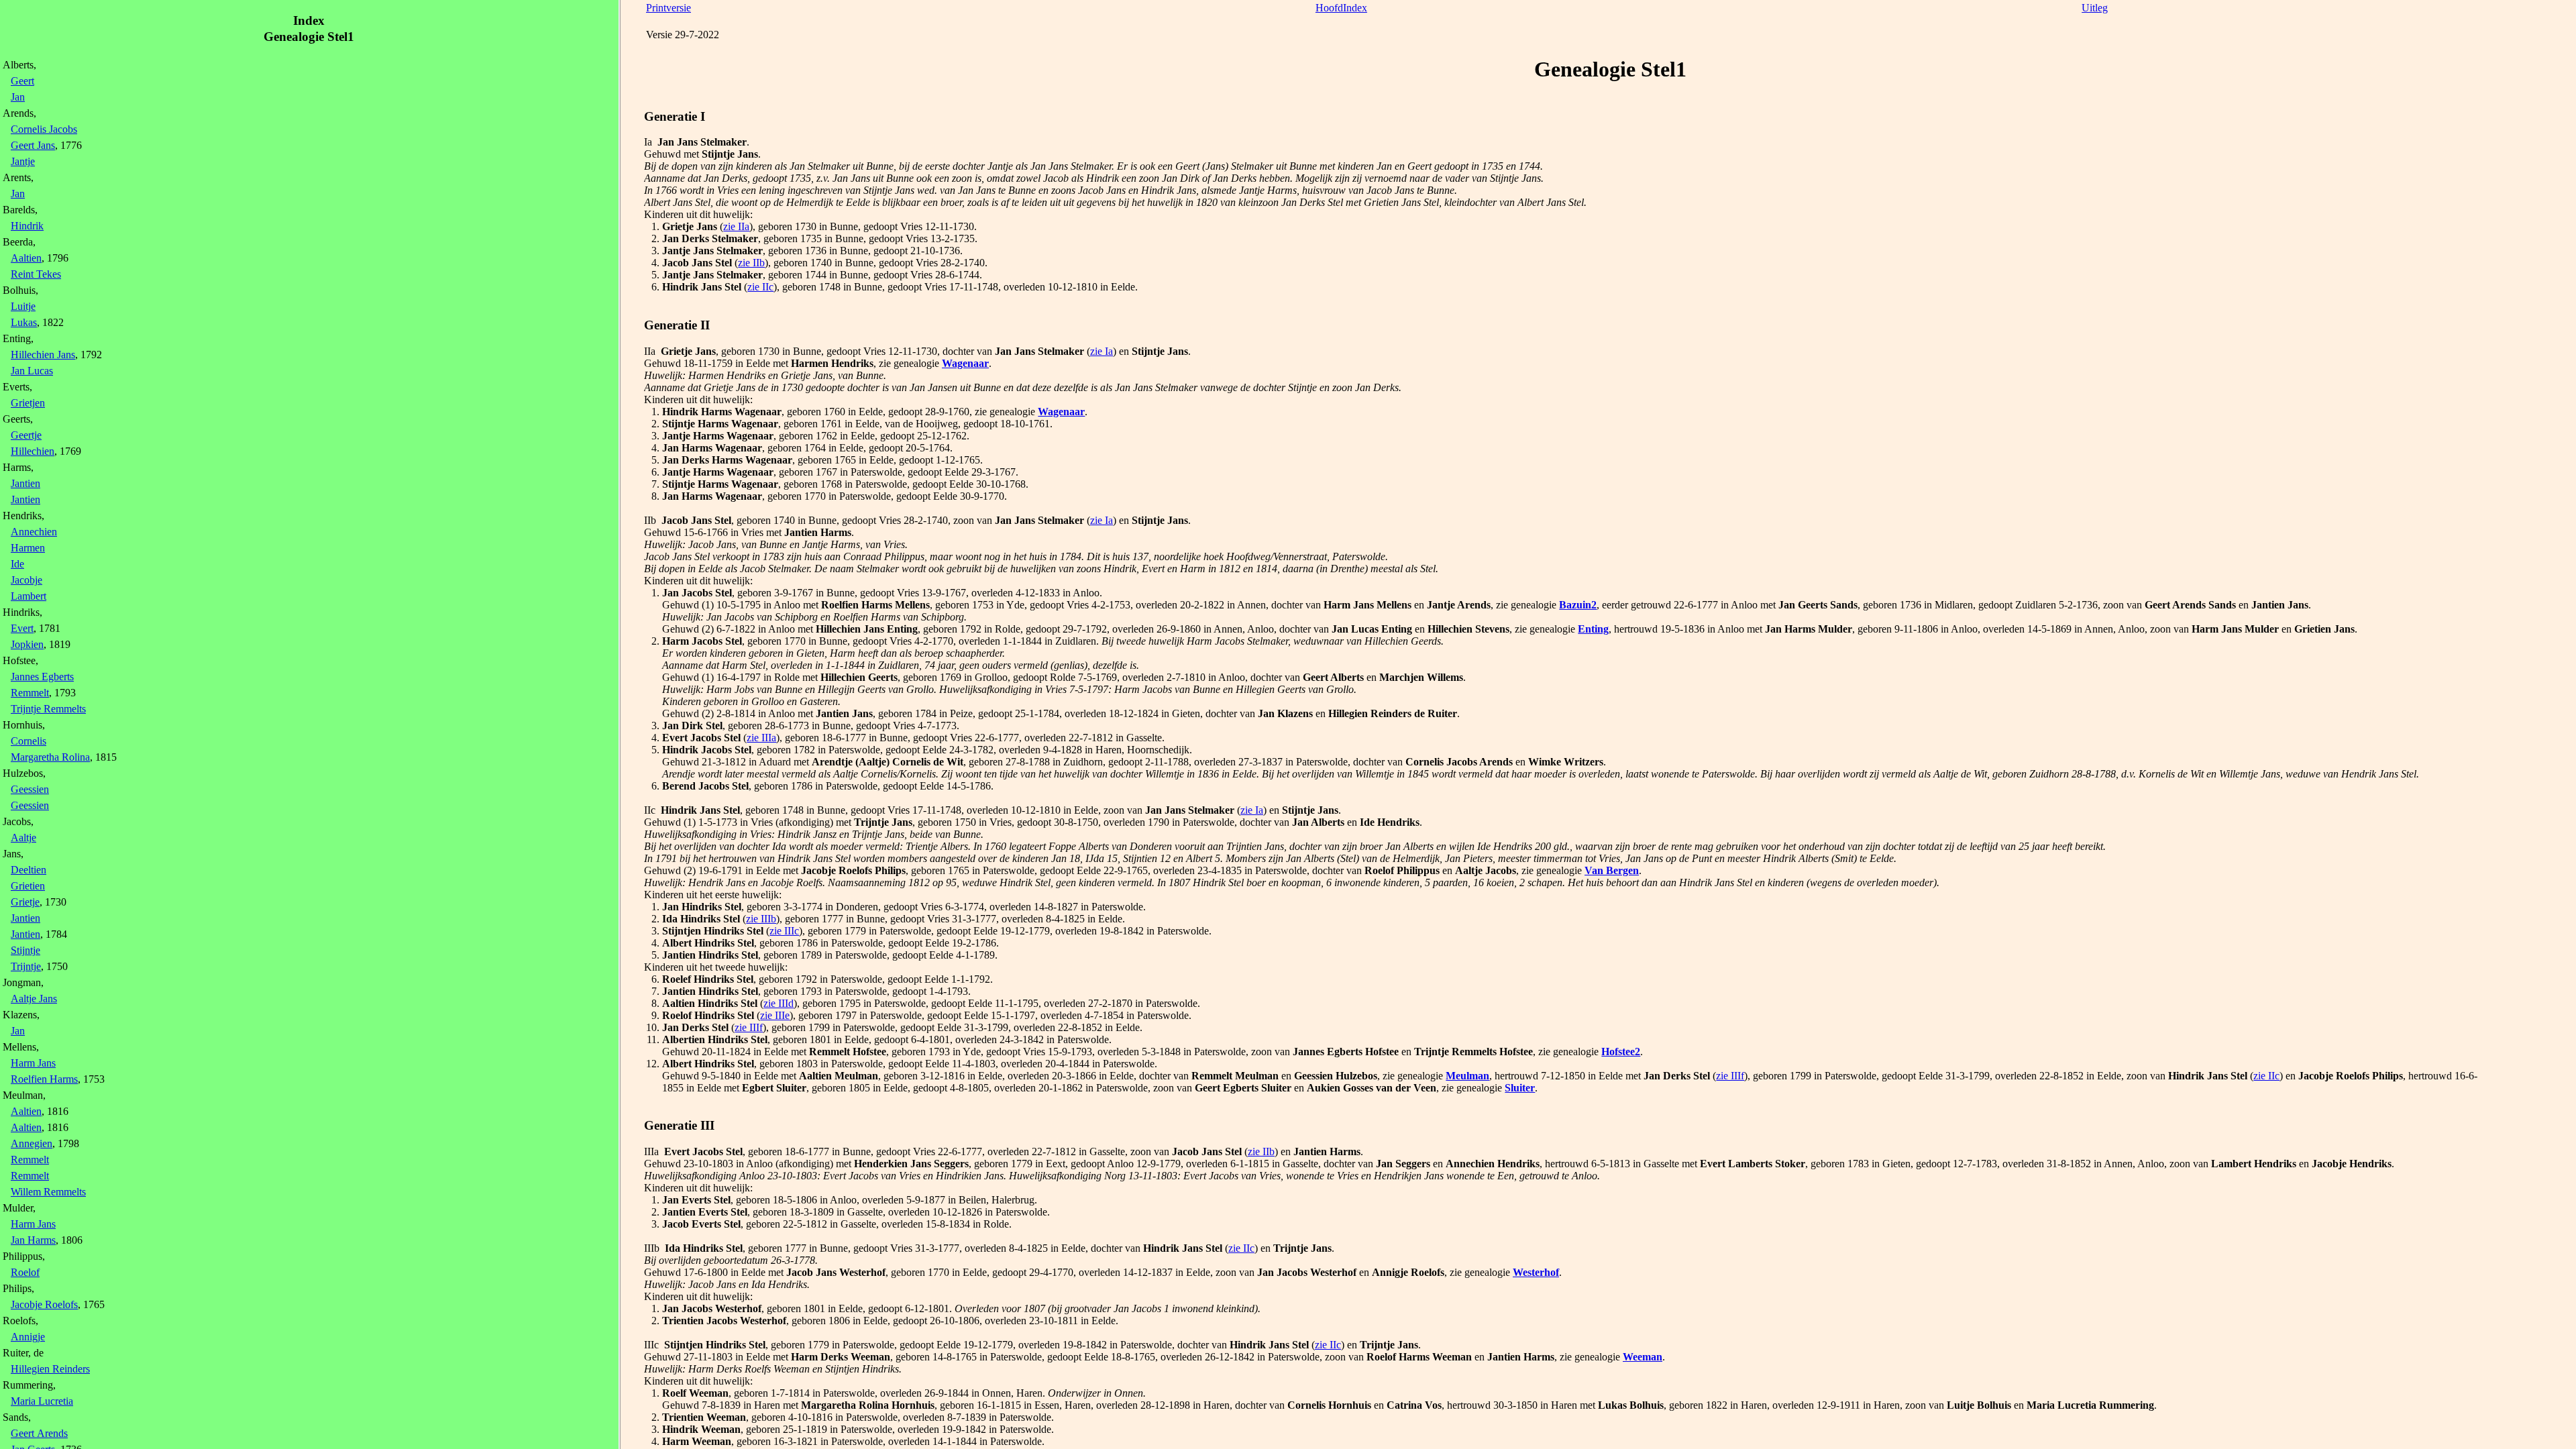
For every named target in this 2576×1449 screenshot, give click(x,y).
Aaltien (26, 258)
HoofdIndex (1341, 8)
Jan (18, 97)
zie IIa (736, 226)
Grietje (25, 902)
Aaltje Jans (34, 999)
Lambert (29, 596)
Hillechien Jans (43, 355)
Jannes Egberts (42, 677)
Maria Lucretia (42, 1401)
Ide (17, 564)
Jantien (25, 483)
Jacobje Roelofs (44, 1304)
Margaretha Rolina (50, 757)
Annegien (32, 1143)
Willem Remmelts (48, 1192)
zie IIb (751, 263)
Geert (22, 81)
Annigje (28, 1337)
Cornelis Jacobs (44, 129)
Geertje (26, 435)
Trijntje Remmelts (48, 709)
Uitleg (2095, 8)
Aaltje (23, 838)
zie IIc (760, 287)
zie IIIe (775, 1015)
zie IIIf (749, 1027)
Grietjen (28, 403)
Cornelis (29, 741)
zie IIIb (761, 919)
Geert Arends (39, 1433)
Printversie (668, 8)
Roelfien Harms (44, 1079)
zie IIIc (784, 931)
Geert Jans (33, 145)
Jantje (23, 161)
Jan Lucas (32, 371)
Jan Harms (33, 1240)
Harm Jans (33, 1063)
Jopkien (27, 644)
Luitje (23, 306)
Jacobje (26, 580)
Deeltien (29, 870)
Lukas (24, 322)
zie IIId (779, 1003)
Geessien (30, 789)
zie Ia (1102, 351)
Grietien (28, 886)
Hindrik (27, 226)
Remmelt (30, 693)
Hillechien (33, 451)
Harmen (28, 548)
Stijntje (25, 950)
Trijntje (26, 966)
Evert (22, 628)
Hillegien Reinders (50, 1369)
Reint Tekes (36, 274)
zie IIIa (761, 738)
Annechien (34, 532)
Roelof (25, 1272)
